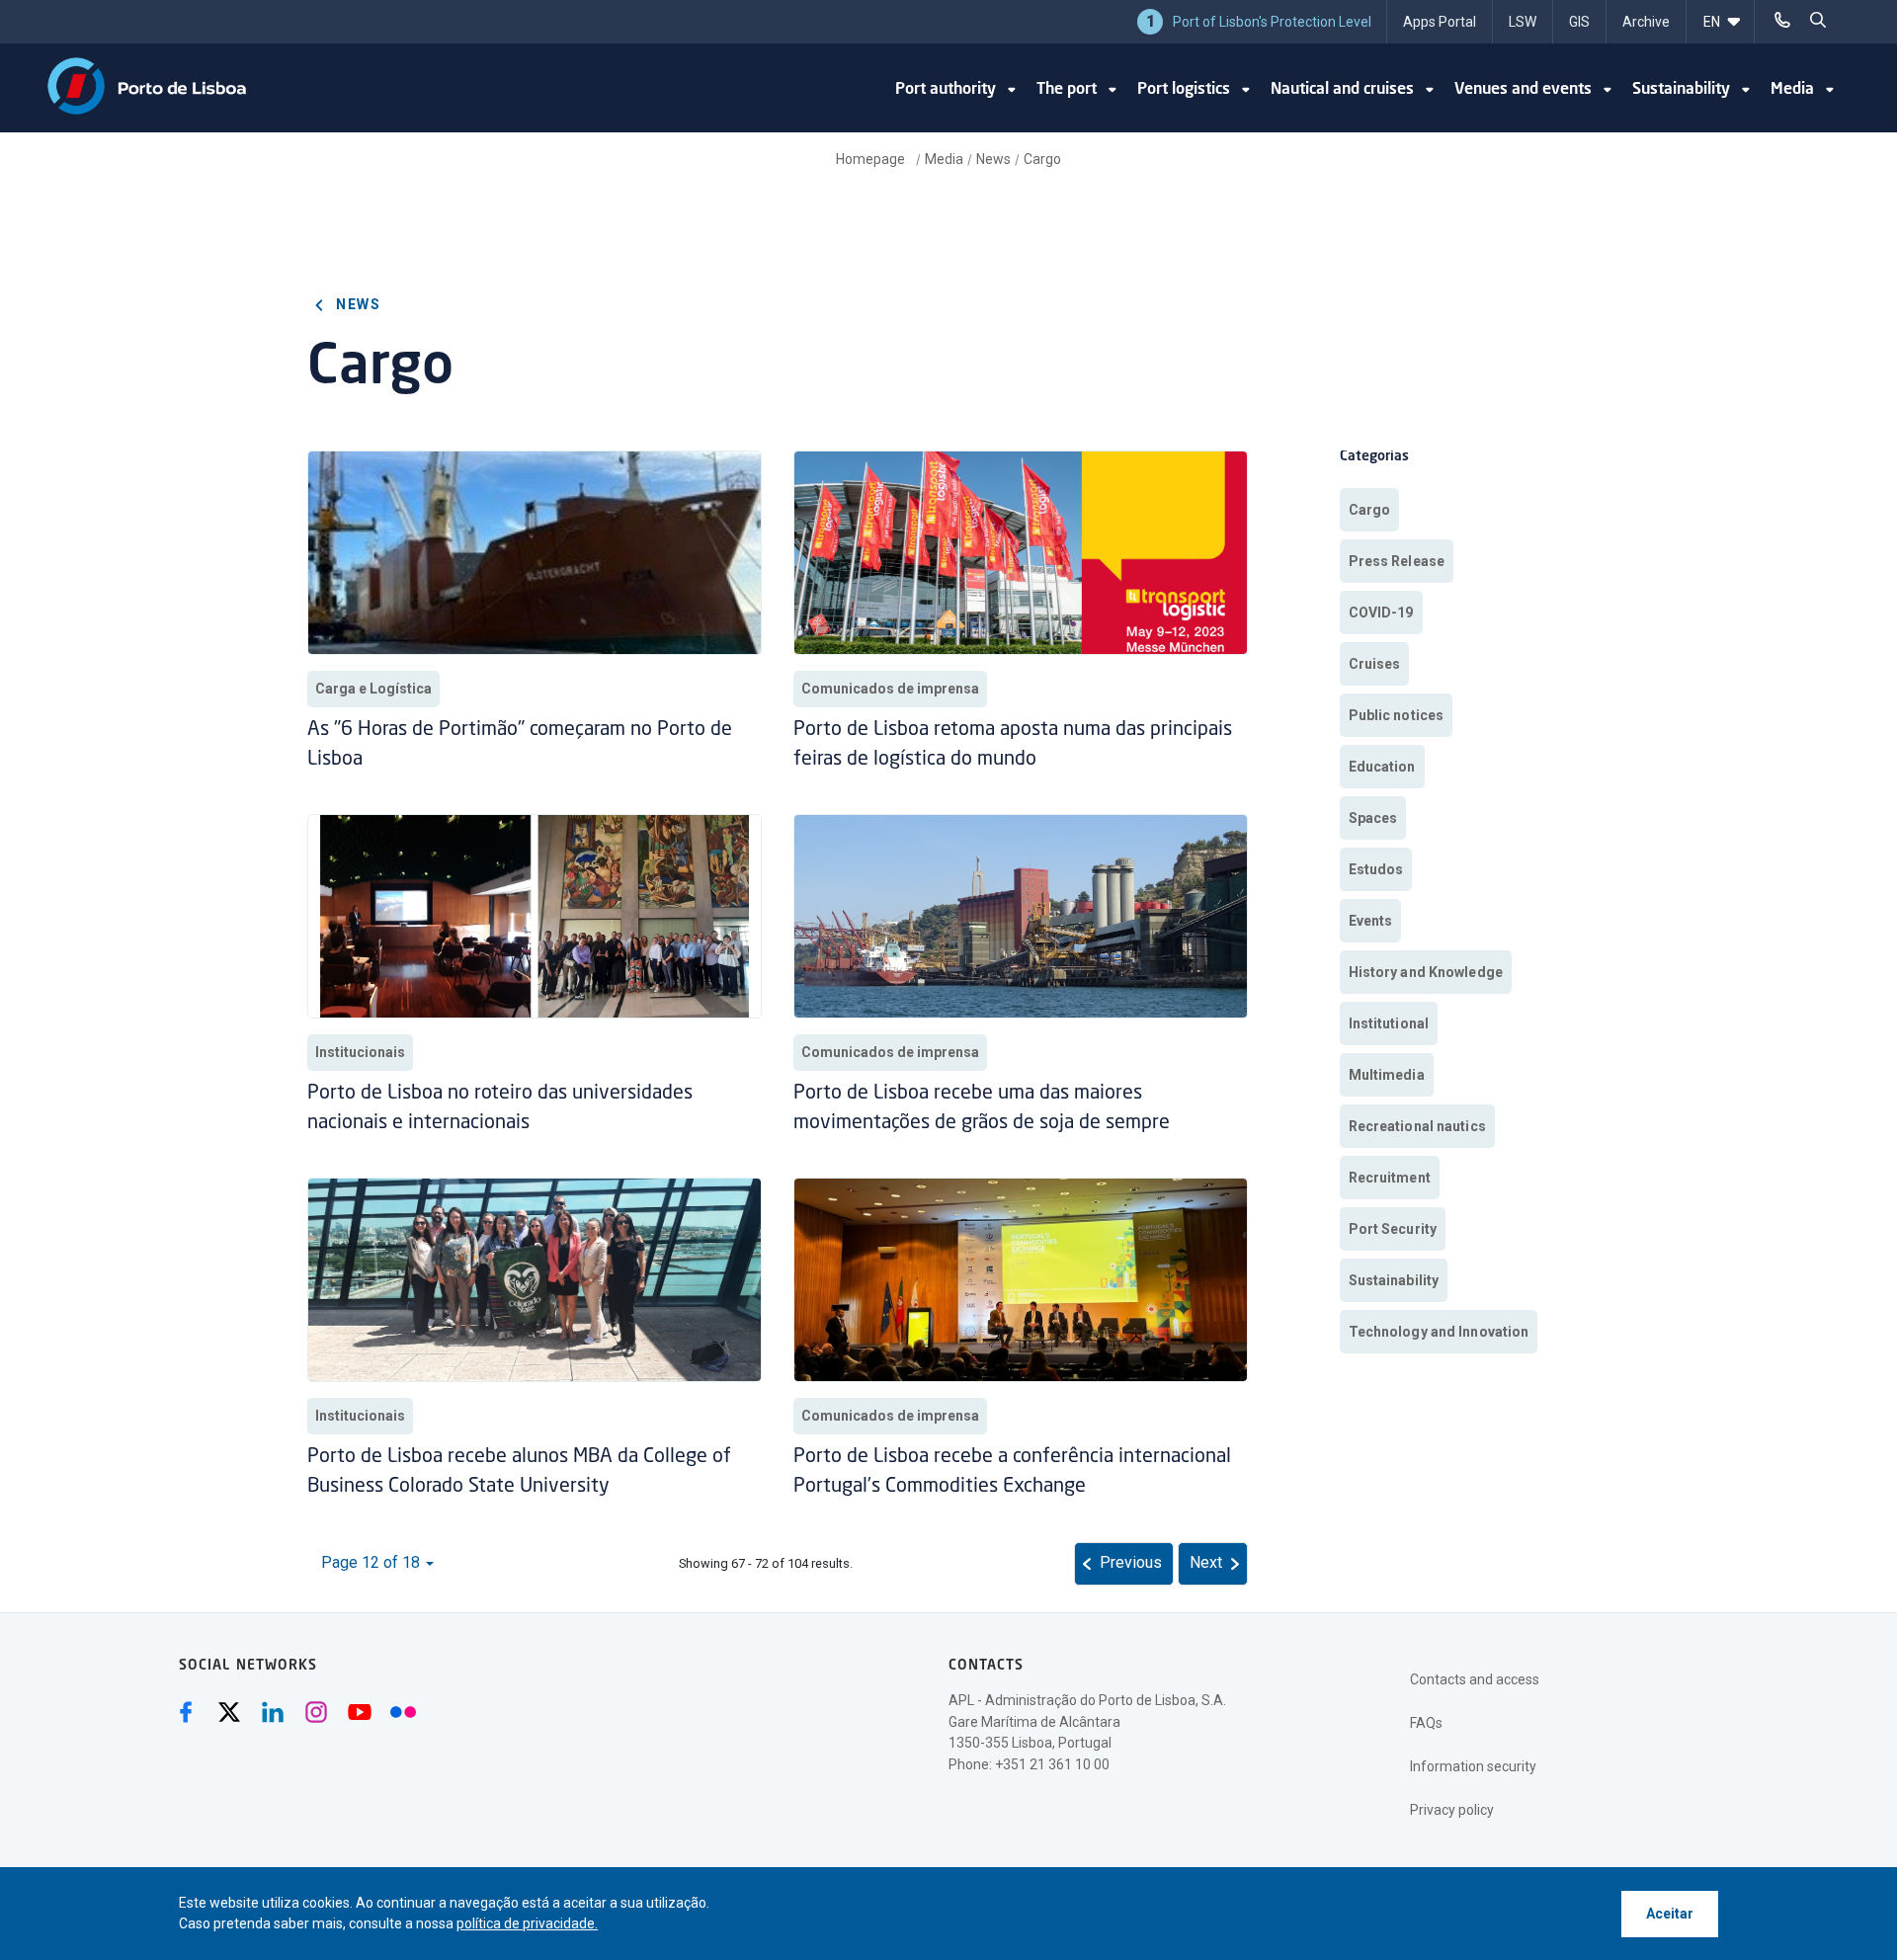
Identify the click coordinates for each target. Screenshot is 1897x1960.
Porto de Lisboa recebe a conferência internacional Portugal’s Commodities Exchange (1012, 1472)
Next (1206, 1562)
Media (944, 159)
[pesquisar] (1818, 20)
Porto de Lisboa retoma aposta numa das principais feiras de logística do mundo (1013, 745)
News (993, 159)
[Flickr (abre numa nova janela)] (403, 1712)
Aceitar (1670, 1914)
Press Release (1397, 561)
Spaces (1373, 818)
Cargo (1042, 159)
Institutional (1389, 1023)
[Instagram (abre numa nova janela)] (316, 1712)
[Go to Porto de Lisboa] (147, 86)
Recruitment (1390, 1178)
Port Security (1393, 1229)
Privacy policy (1452, 1810)
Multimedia (1387, 1075)
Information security (1473, 1766)
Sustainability (1394, 1280)
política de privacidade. (527, 1923)
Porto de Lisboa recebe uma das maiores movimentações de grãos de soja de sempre (984, 1108)
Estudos (1376, 869)
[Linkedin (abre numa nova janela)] (273, 1712)
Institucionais (360, 1052)
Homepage (872, 159)
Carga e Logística (373, 689)
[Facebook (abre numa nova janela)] (186, 1712)
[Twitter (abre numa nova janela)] (229, 1712)
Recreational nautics (1417, 1126)
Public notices (1397, 715)
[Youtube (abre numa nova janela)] (360, 1712)
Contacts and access (1475, 1679)
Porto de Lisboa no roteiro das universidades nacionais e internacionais (500, 1108)
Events (1371, 921)
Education (1382, 767)
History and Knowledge (1426, 972)
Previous (1131, 1562)
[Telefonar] (1782, 20)
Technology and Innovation (1439, 1332)
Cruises (1375, 664)
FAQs (1426, 1723)
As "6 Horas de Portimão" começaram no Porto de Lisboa (520, 745)
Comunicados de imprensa (890, 689)
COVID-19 (1381, 612)
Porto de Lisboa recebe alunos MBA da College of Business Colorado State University (519, 1472)
